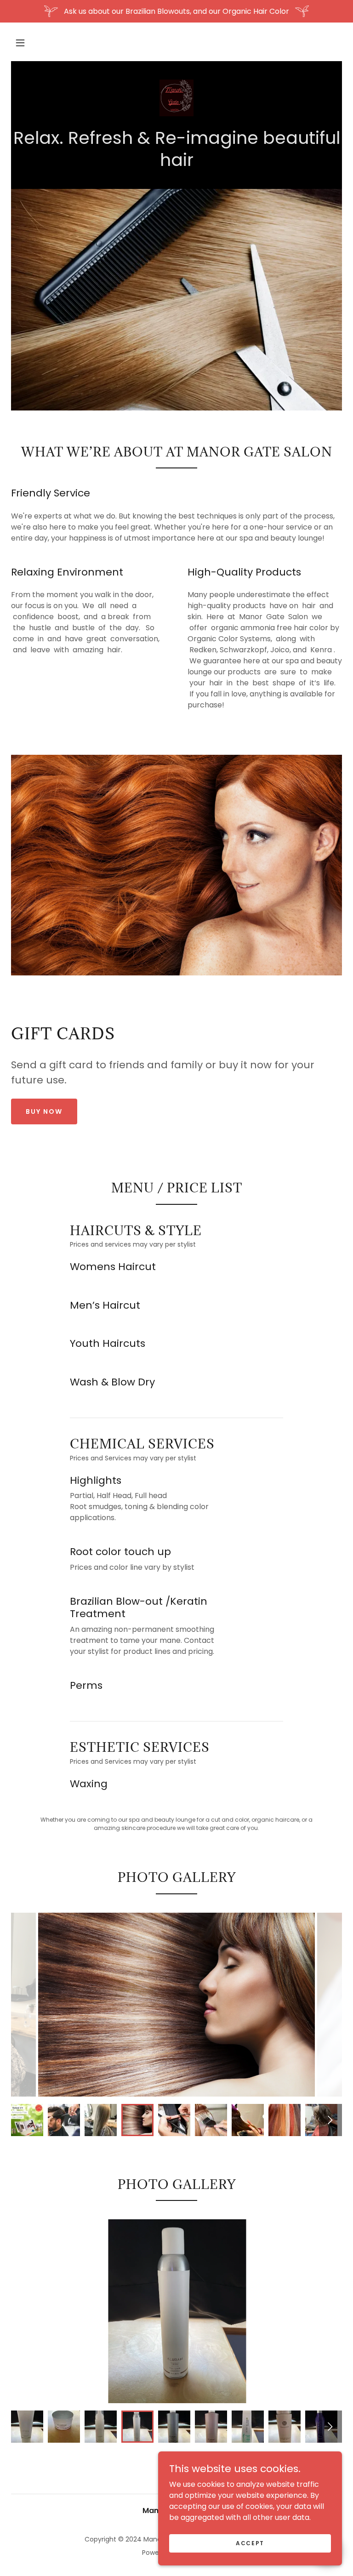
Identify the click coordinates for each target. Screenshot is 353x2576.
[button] (20, 43)
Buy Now (44, 1111)
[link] (176, 98)
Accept (250, 2543)
